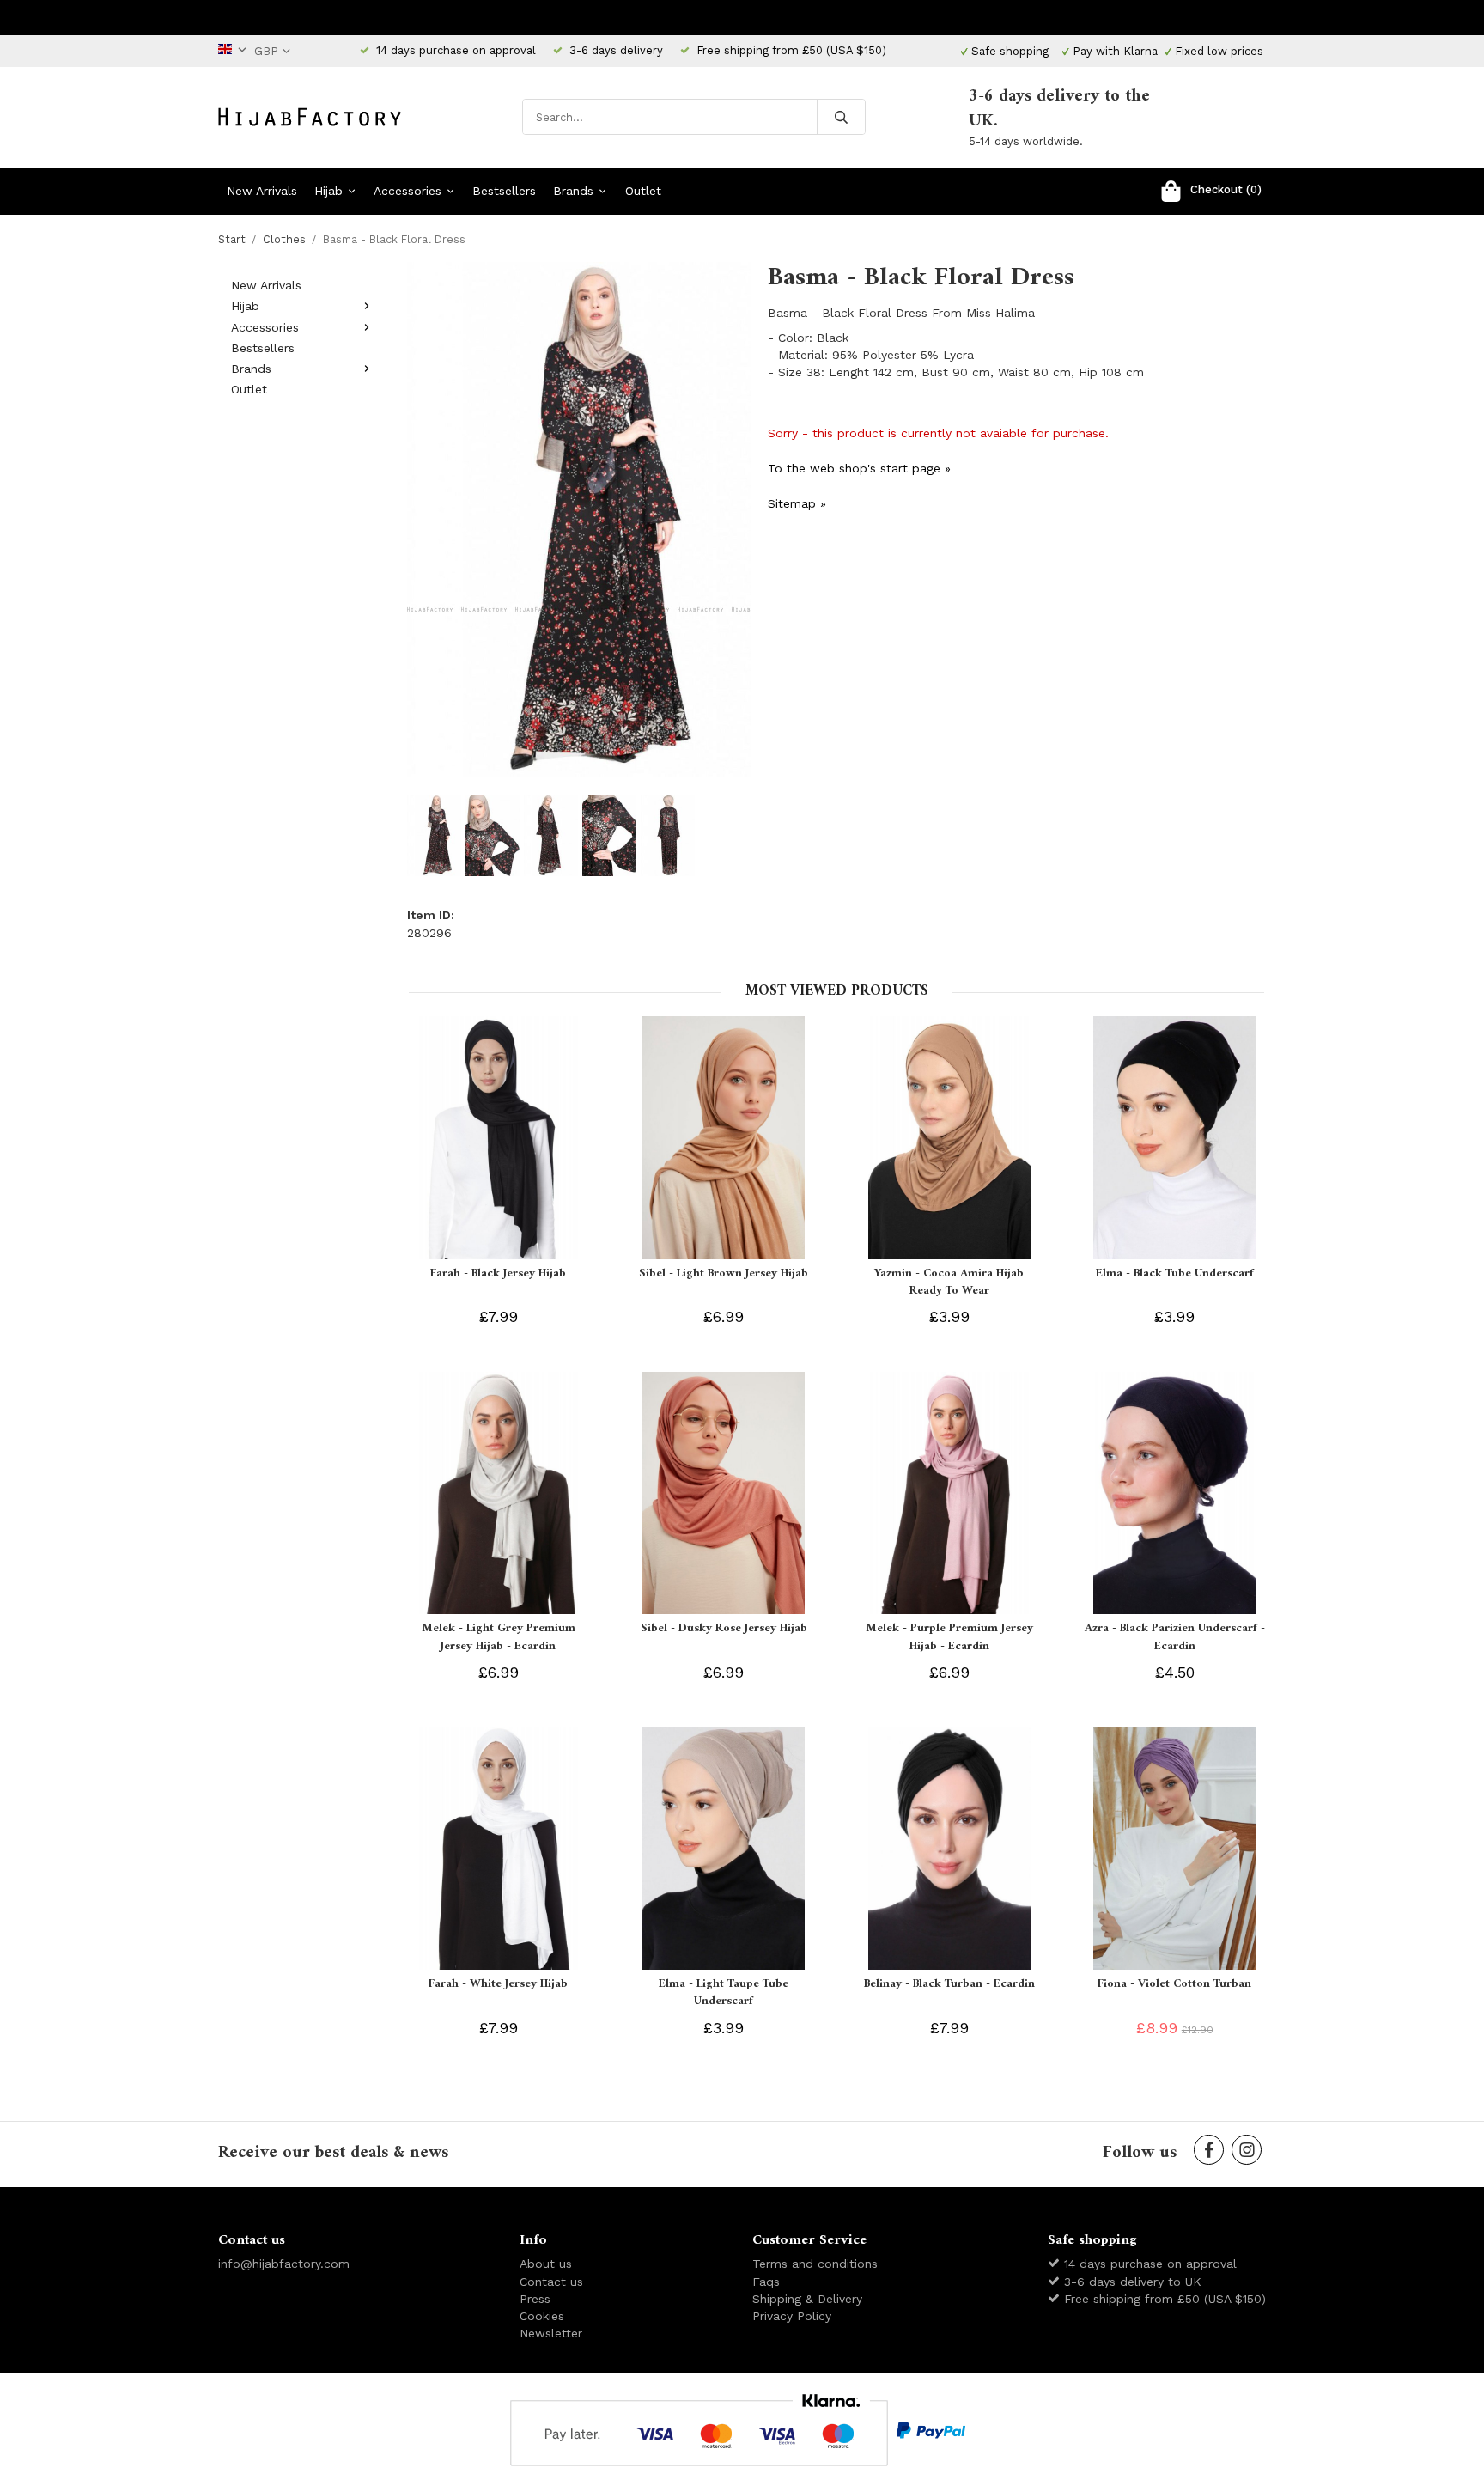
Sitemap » (797, 503)
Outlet (643, 191)
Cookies (542, 2316)
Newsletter (551, 2333)
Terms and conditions (815, 2264)
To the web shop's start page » (859, 468)
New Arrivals (262, 191)
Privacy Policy (792, 2316)
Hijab (328, 191)
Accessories (407, 191)
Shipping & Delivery (807, 2299)
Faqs (766, 2282)
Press (535, 2299)
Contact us (551, 2282)
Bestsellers (504, 191)
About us (546, 2264)
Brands (573, 191)
